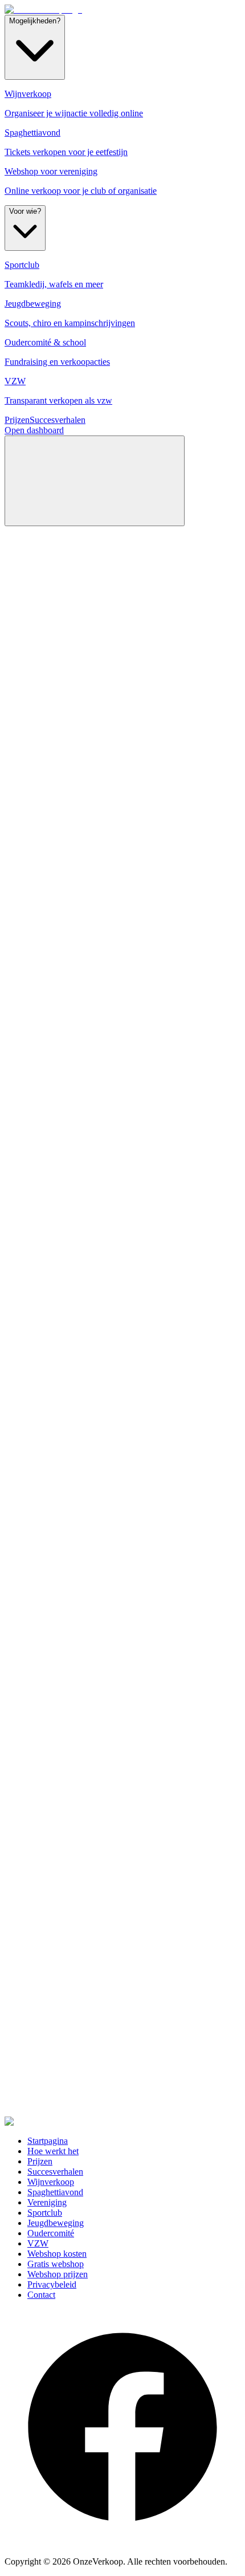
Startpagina (48, 2141)
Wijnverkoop (51, 2182)
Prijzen (17, 420)
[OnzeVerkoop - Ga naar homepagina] (43, 9)
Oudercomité (51, 2233)
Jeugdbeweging (56, 2223)
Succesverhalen (58, 420)
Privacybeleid (52, 2284)
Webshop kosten (57, 2254)
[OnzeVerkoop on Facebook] (122, 2542)
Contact (41, 2295)
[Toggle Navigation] (95, 481)
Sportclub (45, 2213)
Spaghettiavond (55, 2192)
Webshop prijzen (58, 2274)
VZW (38, 2243)
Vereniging (47, 2202)
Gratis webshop (56, 2264)
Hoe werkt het (53, 2151)
